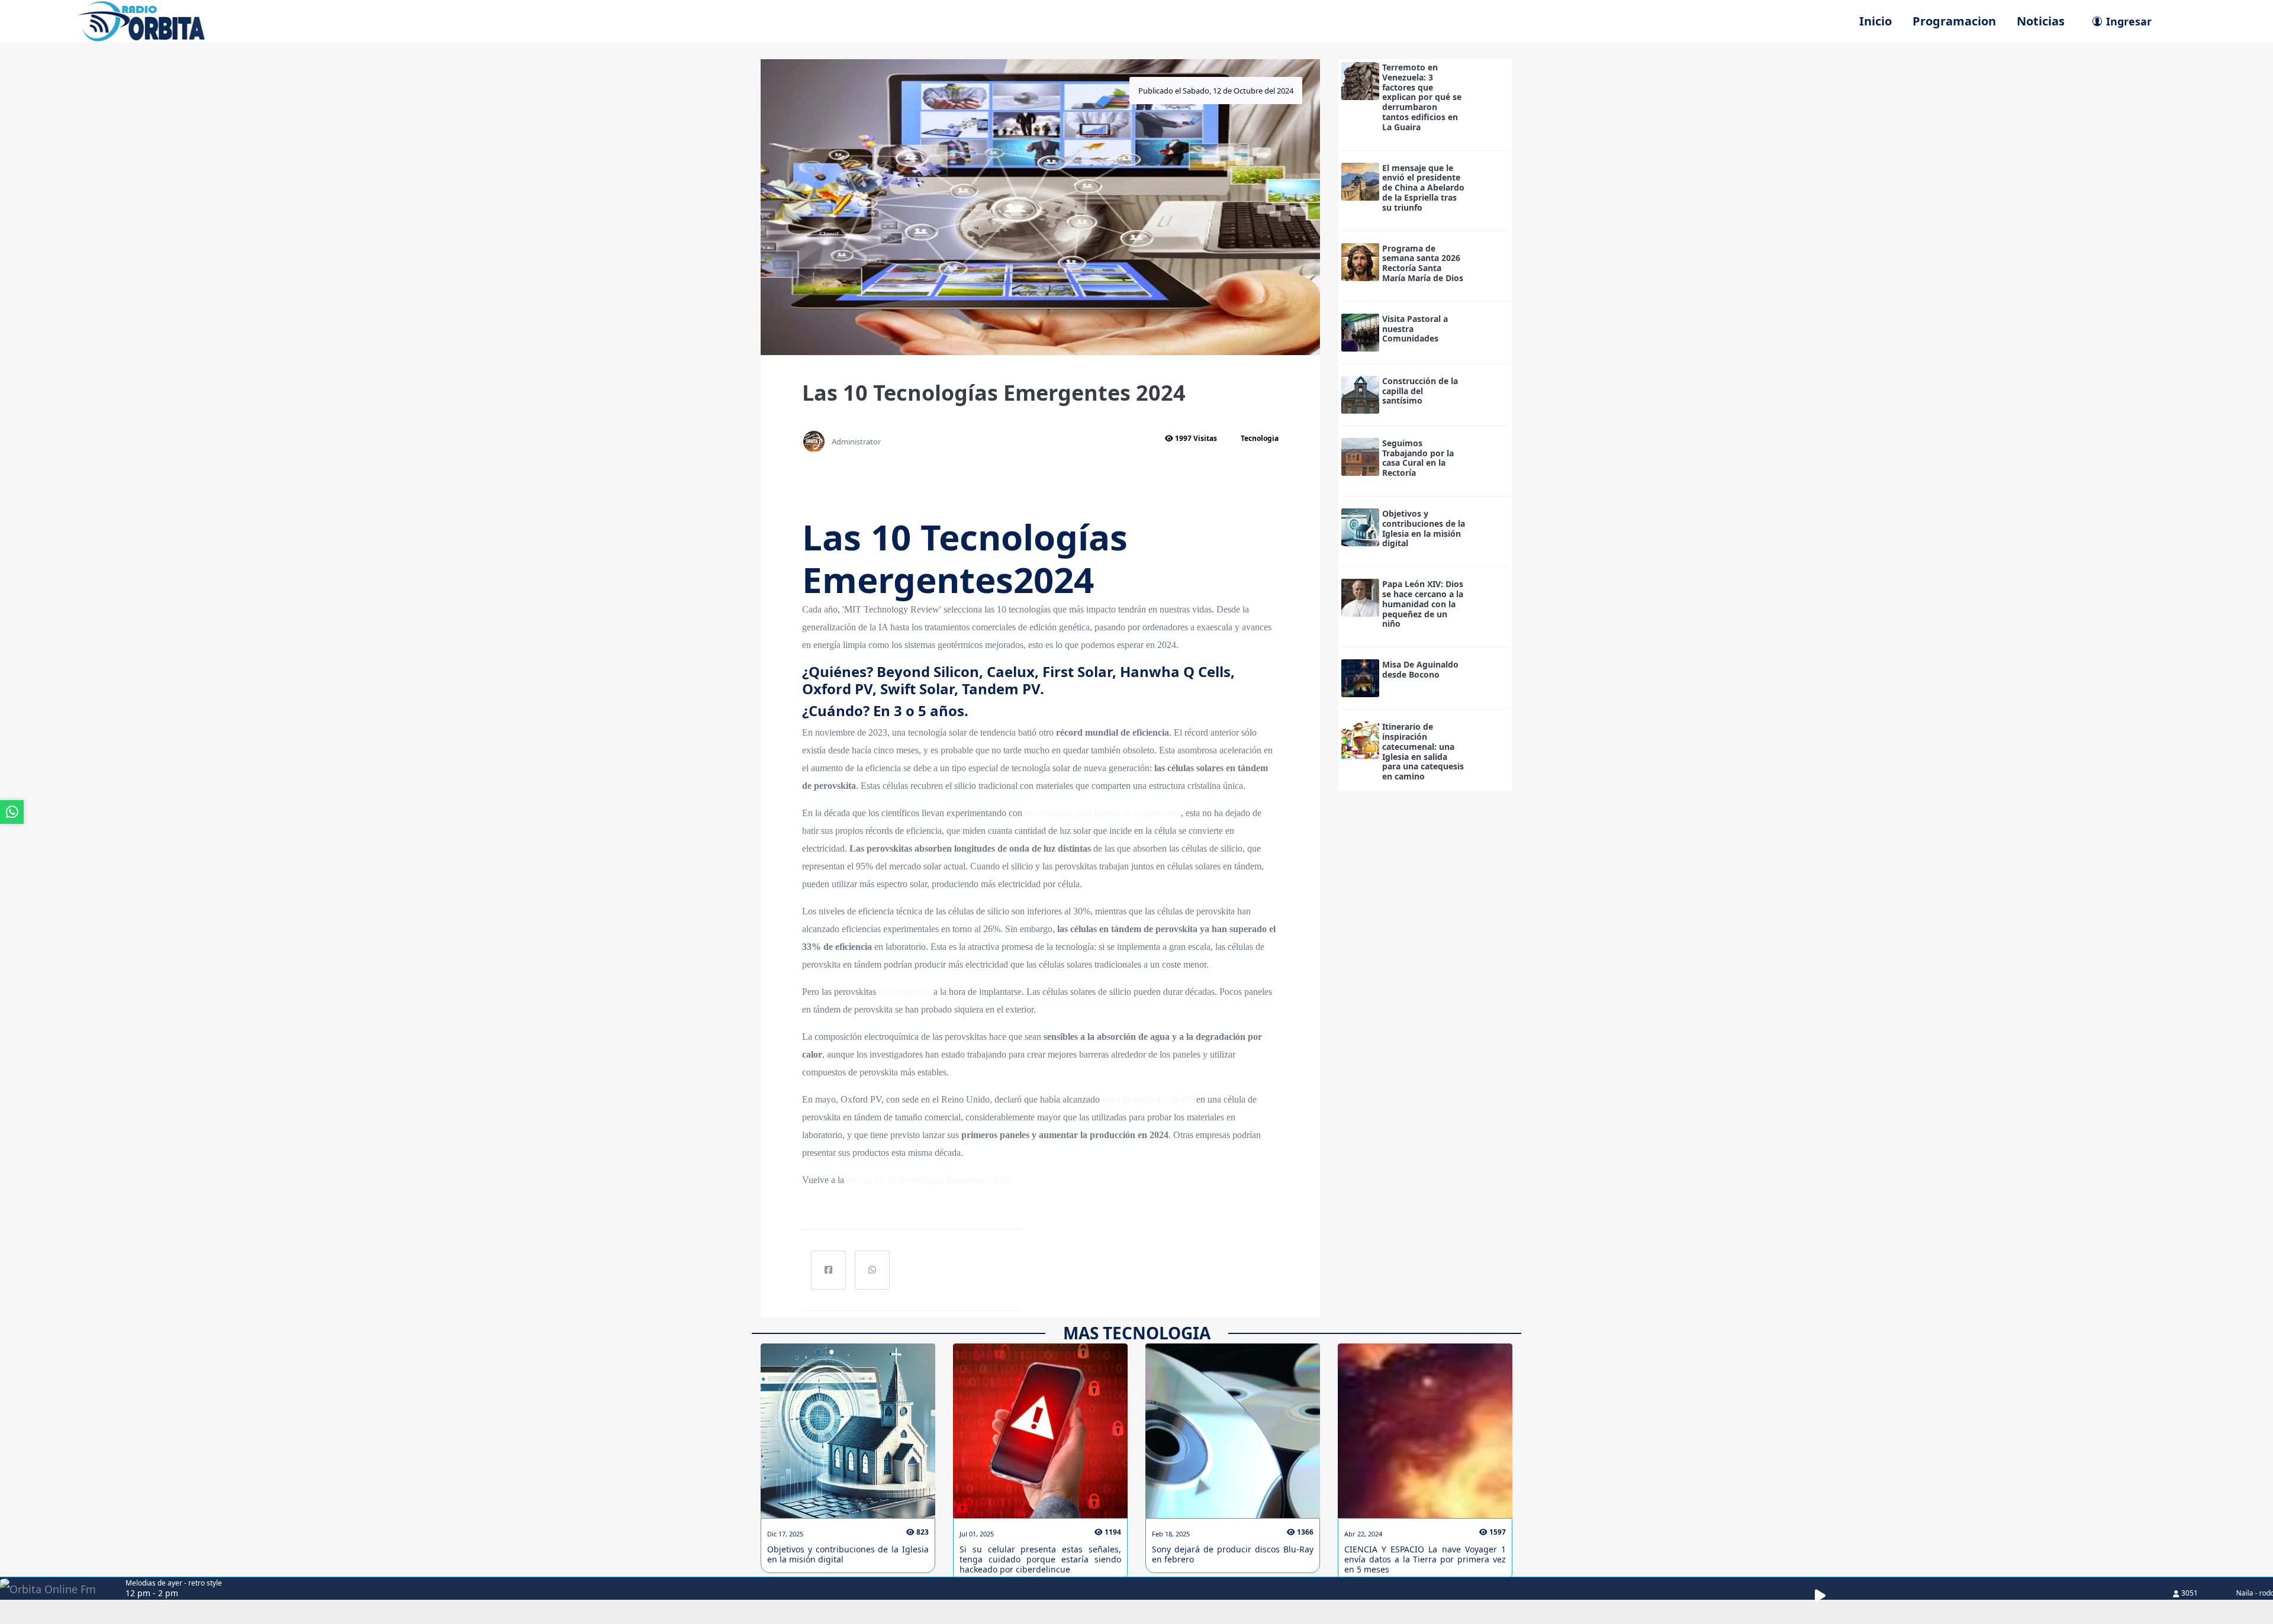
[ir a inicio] (141, 20)
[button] (1827, 1596)
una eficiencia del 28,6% (1148, 1099)
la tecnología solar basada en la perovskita (1103, 813)
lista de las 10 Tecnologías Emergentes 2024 (929, 1180)
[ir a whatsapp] (12, 812)
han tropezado (905, 992)
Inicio (1876, 21)
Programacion (1954, 21)
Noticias (2041, 21)
